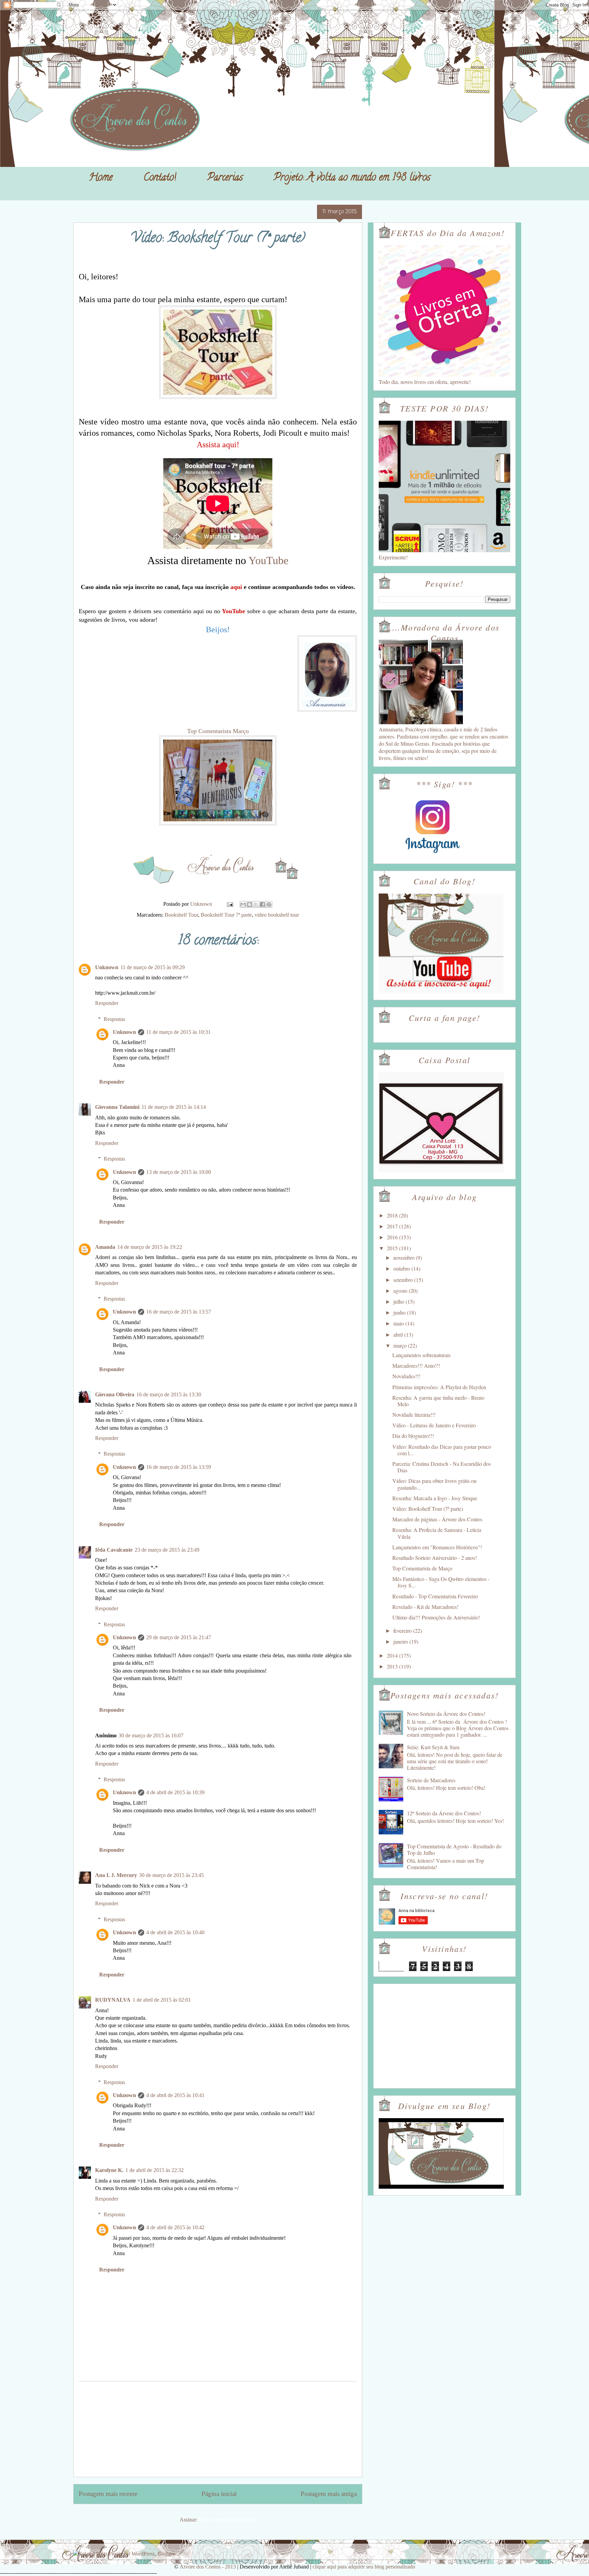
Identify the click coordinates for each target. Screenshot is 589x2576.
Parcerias (225, 178)
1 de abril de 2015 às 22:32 (155, 2170)
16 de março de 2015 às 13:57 (179, 1312)
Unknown (107, 967)
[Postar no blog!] (250, 904)
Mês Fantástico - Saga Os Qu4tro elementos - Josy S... (441, 1582)
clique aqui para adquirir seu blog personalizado (364, 2567)
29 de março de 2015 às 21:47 (179, 1637)
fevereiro (403, 1631)
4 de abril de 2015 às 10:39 (175, 1792)
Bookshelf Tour (181, 915)
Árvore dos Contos (91, 21)
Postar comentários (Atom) (228, 2520)
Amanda (105, 1247)
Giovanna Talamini (117, 1107)
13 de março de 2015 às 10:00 (179, 1172)
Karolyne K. (109, 2170)
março (401, 1345)
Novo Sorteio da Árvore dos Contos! (446, 1714)
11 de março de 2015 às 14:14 (174, 1107)
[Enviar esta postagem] (229, 904)
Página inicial (219, 2494)
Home (101, 178)
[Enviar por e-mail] (243, 904)
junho (400, 1312)
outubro (402, 1268)
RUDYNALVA (113, 2000)
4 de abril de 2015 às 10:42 (175, 2227)
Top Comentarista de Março (422, 1568)
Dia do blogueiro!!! (413, 1436)
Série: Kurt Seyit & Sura (433, 1747)
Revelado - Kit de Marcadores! (425, 1607)
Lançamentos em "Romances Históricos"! (437, 1547)
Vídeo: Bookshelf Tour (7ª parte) (428, 1509)
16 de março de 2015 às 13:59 (179, 1467)
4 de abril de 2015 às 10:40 (175, 1932)
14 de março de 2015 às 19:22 (150, 1247)
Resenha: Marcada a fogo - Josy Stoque (435, 1498)
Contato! (160, 178)
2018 (393, 1215)
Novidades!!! (406, 1376)
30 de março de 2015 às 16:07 (151, 1735)
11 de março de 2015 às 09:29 (153, 967)
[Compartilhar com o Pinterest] (269, 904)
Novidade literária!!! (414, 1415)
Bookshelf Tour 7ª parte (226, 915)
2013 (393, 1666)
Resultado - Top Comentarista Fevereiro (435, 1596)
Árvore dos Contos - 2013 (208, 2567)
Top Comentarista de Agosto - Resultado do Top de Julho (454, 1849)
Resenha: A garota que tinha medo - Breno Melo (438, 1401)
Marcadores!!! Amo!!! (416, 1365)
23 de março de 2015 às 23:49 (167, 1550)
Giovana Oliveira (115, 1394)
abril (399, 1334)
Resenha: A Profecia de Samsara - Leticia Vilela (437, 1533)
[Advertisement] (218, 2429)
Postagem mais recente (108, 2494)
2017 (393, 1226)
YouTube (267, 560)
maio (399, 1323)
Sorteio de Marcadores (431, 1780)
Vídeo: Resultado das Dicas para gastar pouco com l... (442, 1450)
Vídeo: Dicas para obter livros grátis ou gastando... (434, 1484)
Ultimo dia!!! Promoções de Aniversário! (436, 1617)
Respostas (114, 1019)
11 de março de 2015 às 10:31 (178, 1032)
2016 (393, 1237)
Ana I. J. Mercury (116, 1875)
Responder (107, 1003)
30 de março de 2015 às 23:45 (171, 1875)
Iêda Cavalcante (114, 1550)
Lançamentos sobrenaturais (421, 1355)
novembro (405, 1258)
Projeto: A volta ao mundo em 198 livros (352, 178)
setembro (404, 1280)
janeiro (401, 1641)
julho (399, 1301)
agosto (401, 1291)
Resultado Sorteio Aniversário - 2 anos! (435, 1558)
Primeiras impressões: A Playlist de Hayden (439, 1387)
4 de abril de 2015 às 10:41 (175, 2095)
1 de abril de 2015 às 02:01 (162, 2000)
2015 (393, 1248)
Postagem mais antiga (329, 2494)
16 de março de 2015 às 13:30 (169, 1394)
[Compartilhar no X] (256, 904)
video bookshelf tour (277, 915)
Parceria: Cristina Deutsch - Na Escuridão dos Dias (442, 1467)
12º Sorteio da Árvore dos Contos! (444, 1813)
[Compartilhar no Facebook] (262, 904)
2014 (393, 1655)
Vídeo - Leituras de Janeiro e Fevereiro (434, 1425)
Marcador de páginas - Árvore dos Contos (437, 1519)
